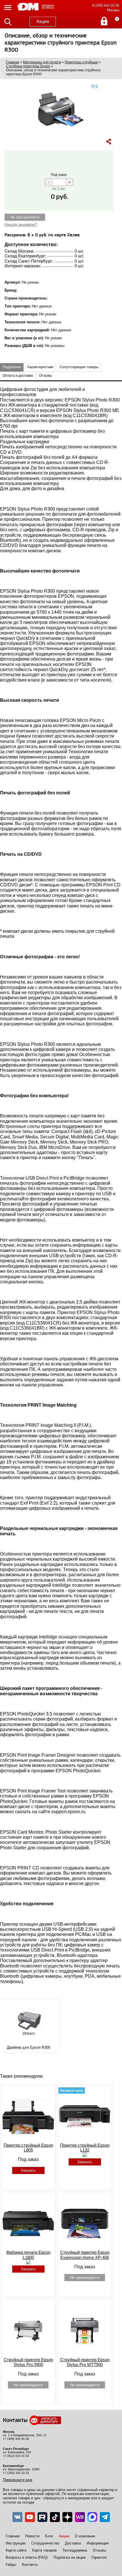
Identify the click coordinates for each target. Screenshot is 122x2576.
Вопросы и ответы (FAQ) (27, 2557)
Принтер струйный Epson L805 (28, 2148)
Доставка (73, 2543)
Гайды (11, 2564)
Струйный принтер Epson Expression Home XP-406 (85, 2255)
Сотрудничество (45, 2543)
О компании (85, 2536)
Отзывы (99, 2550)
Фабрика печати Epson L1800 (28, 2255)
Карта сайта (16, 2550)
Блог (49, 2536)
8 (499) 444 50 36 (106, 6)
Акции (43, 21)
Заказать (28, 2170)
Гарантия (99, 2557)
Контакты (30, 2564)
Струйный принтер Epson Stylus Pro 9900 (28, 2362)
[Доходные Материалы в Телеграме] (105, 2517)
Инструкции (16, 2543)
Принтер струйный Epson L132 (85, 2148)
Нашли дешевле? (21, 224)
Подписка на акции (70, 2557)
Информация (98, 2543)
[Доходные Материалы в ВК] (17, 2517)
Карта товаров (44, 2550)
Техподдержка (75, 2550)
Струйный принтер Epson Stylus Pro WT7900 (85, 2362)
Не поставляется (25, 217)
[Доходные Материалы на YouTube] (30, 2517)
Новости (32, 2536)
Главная (13, 2536)
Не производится (85, 2278)
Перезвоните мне (18, 2480)
